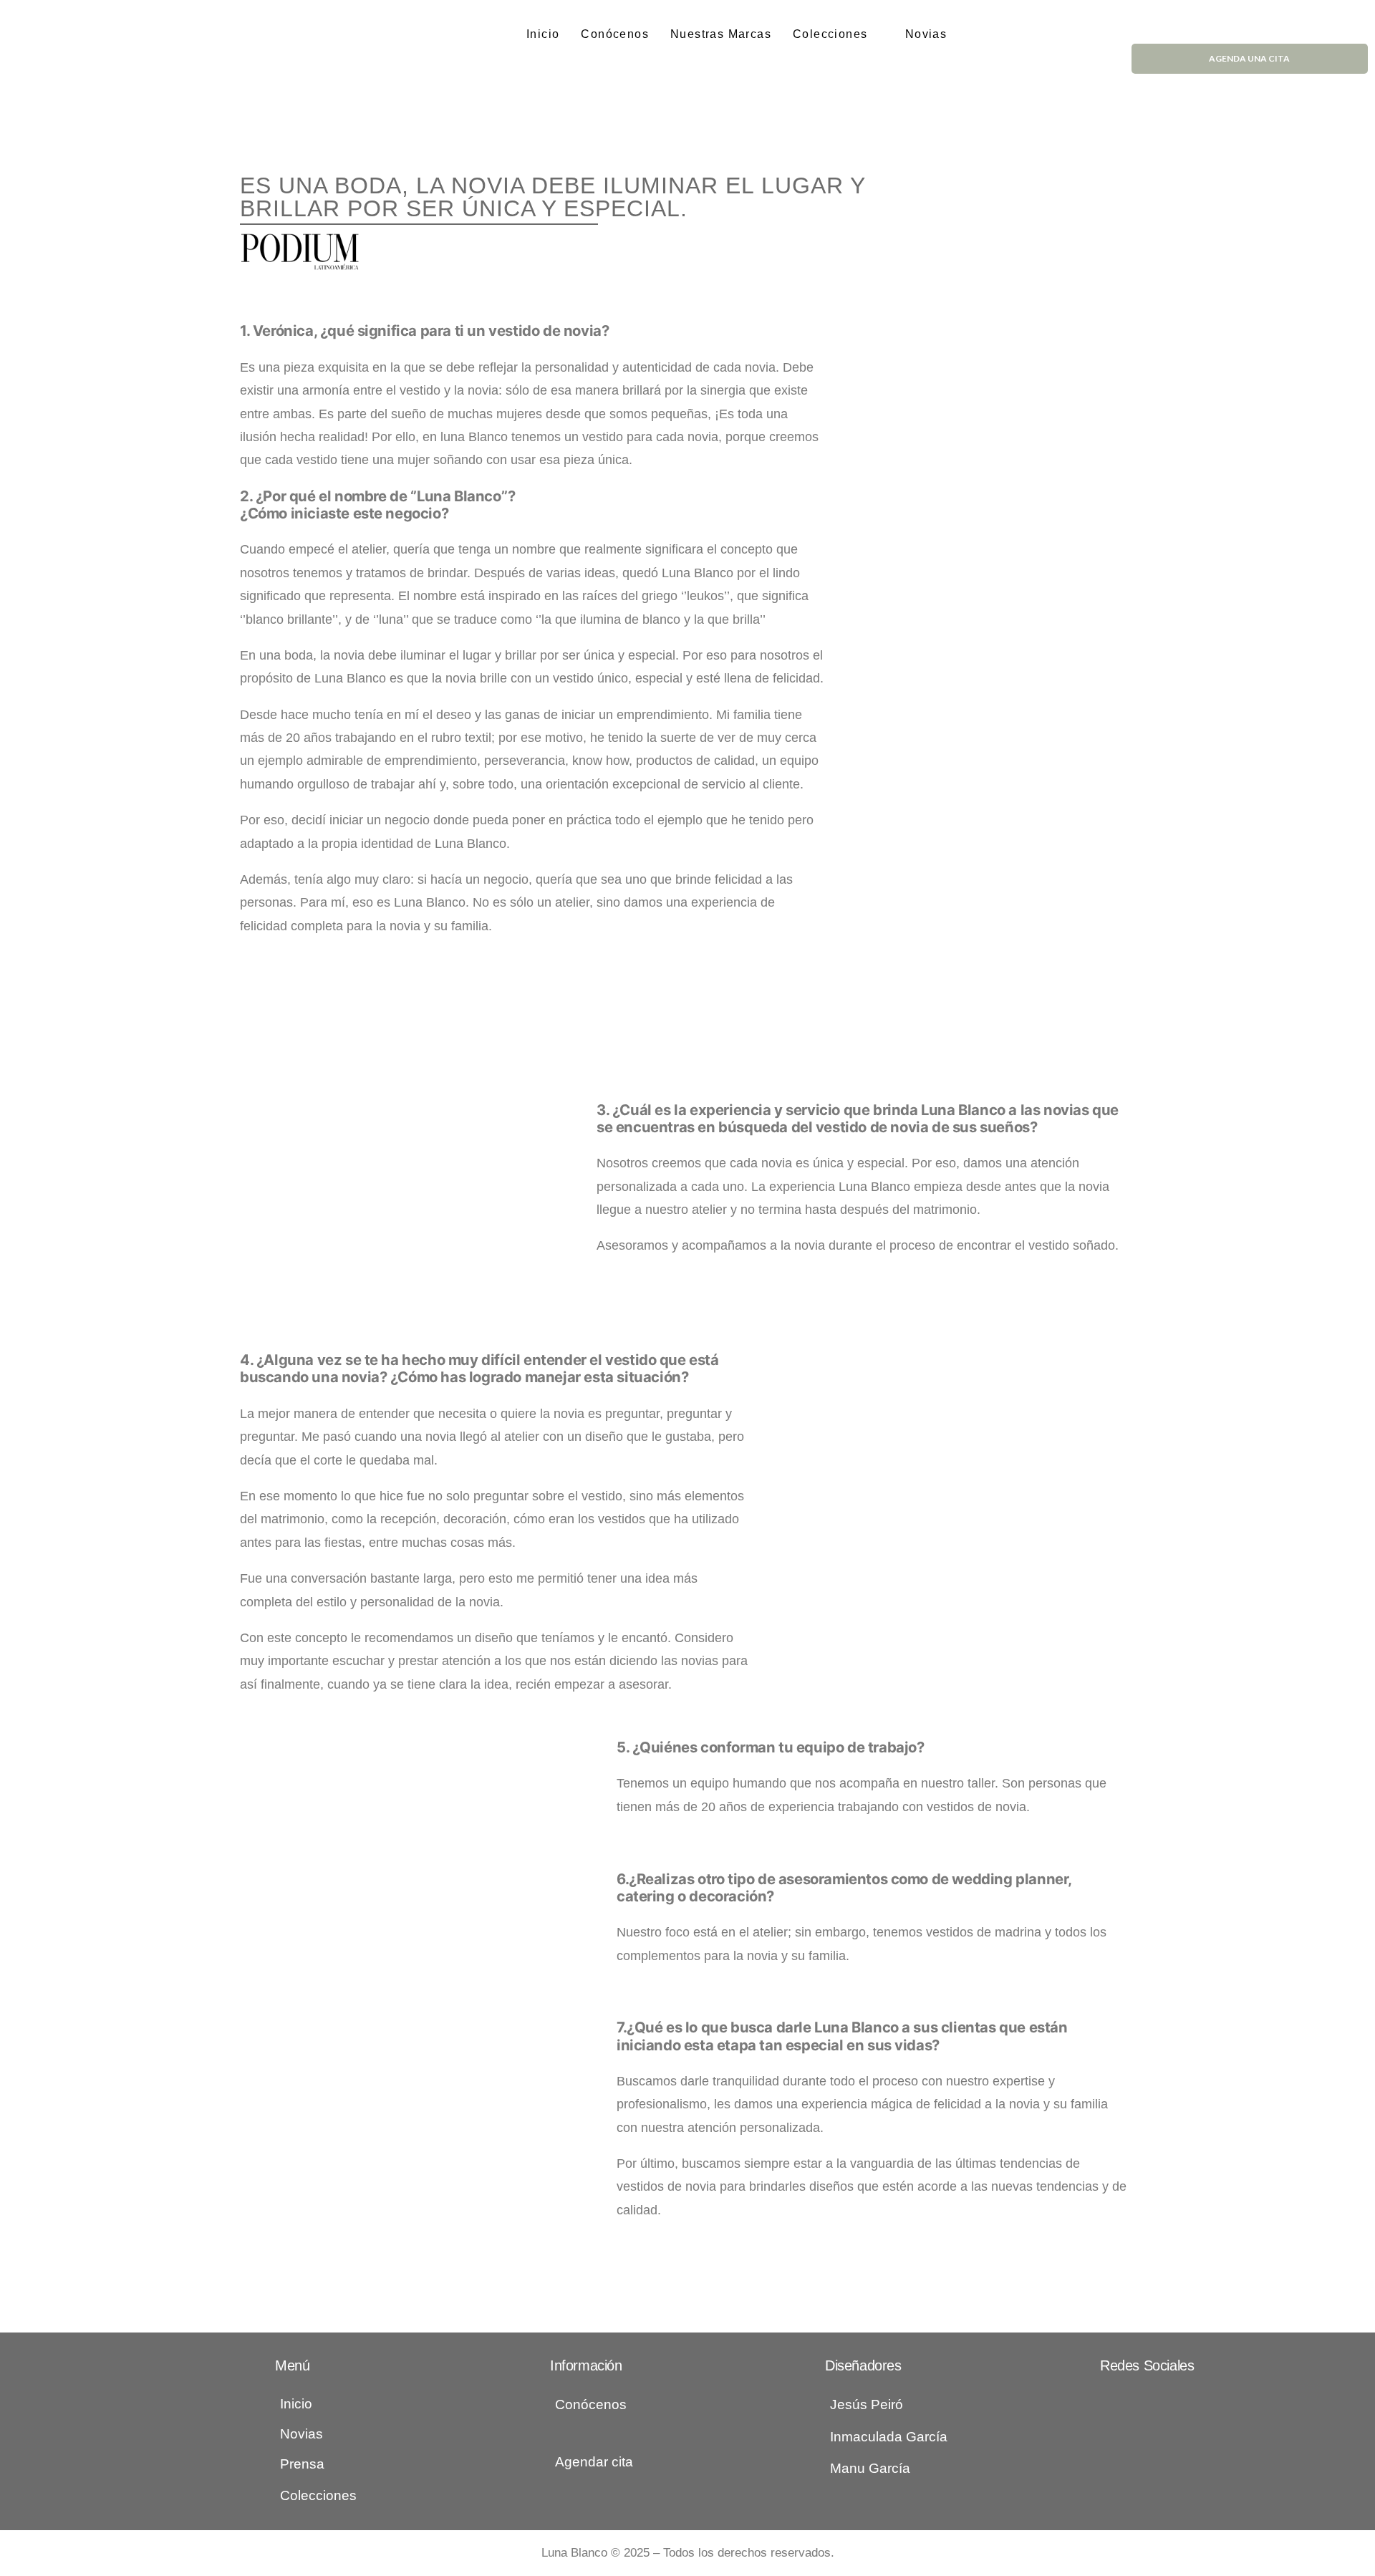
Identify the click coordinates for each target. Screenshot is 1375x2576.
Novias (926, 34)
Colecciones (830, 34)
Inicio (543, 34)
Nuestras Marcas (721, 34)
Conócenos (615, 34)
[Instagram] (1135, 2401)
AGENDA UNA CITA (1249, 58)
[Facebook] (1106, 2401)
